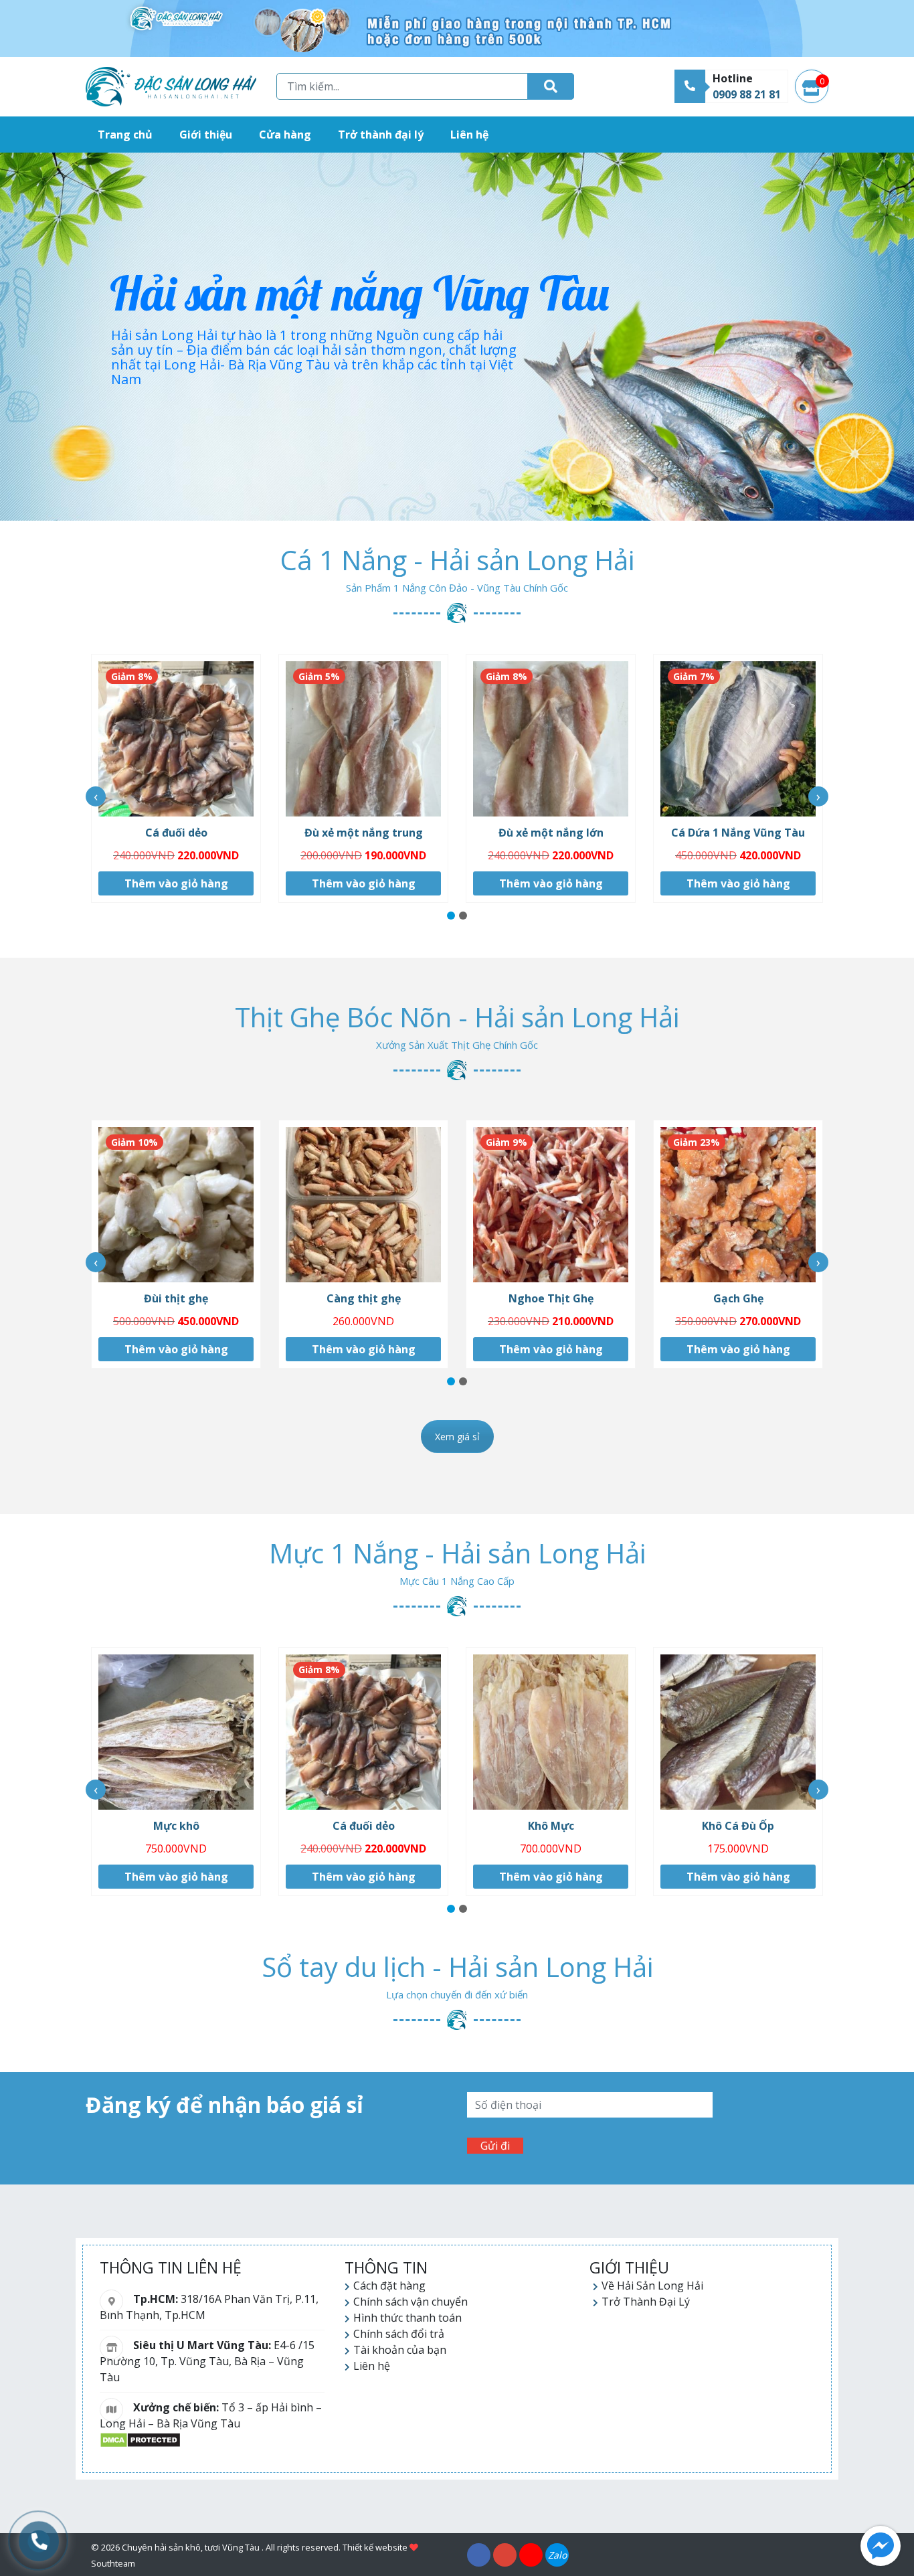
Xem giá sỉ (457, 1437)
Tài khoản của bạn (400, 2350)
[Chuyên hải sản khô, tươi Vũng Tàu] (171, 87)
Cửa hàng (285, 135)
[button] (451, 916)
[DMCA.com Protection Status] (140, 2439)
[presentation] (96, 796)
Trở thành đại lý (381, 135)
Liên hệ (469, 135)
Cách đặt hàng (389, 2286)
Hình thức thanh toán (407, 2318)
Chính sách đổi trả (399, 2334)
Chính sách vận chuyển (410, 2302)
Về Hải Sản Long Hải (652, 2286)
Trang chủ (125, 135)
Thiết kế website (375, 2547)
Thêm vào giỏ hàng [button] (176, 883)
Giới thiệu (206, 135)
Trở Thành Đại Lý (646, 2302)
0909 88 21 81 (747, 94)
